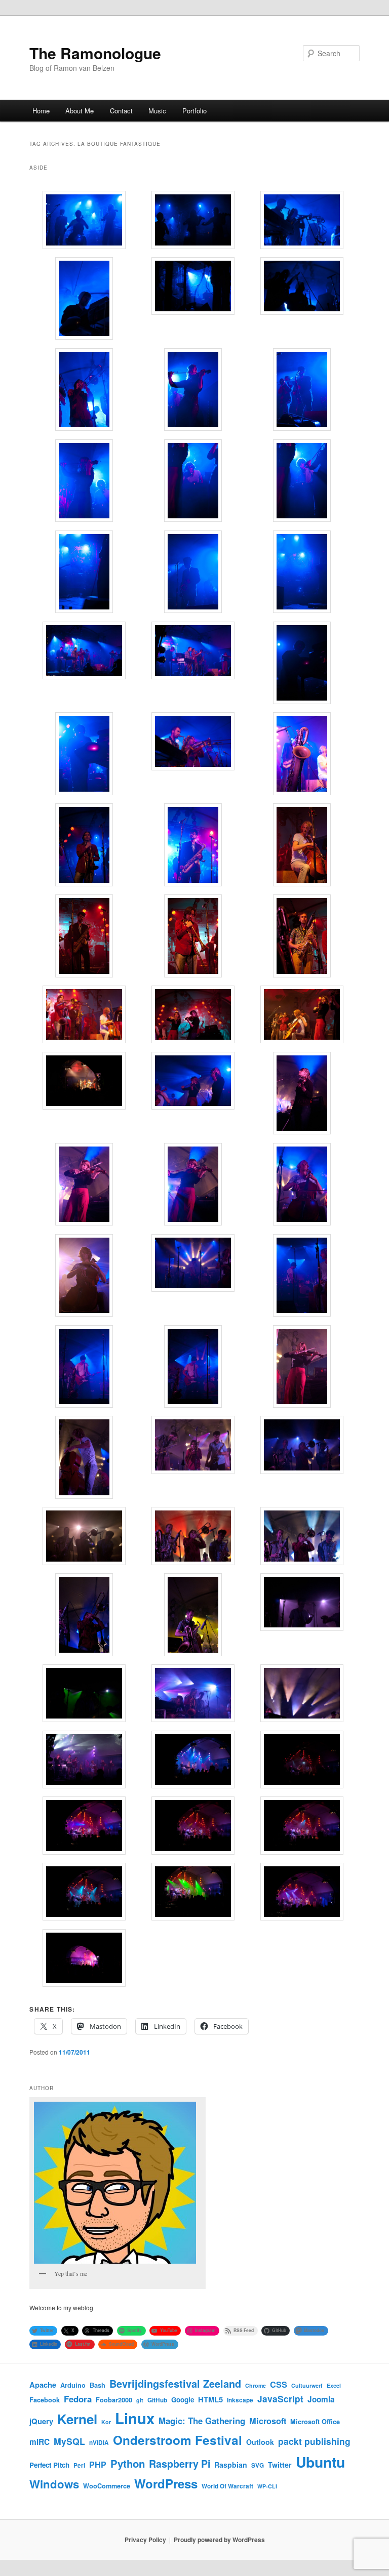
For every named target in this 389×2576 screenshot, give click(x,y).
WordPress (166, 2483)
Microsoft (268, 2421)
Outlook (260, 2442)
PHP (98, 2464)
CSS (279, 2384)
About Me (80, 111)
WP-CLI (267, 2486)
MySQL (69, 2441)
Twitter (280, 2465)
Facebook (45, 2400)
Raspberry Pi (180, 2464)
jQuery (41, 2421)
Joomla (321, 2399)
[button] (84, 221)
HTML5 (210, 2399)
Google (183, 2400)
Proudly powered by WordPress (219, 2540)
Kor (106, 2422)
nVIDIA (99, 2443)
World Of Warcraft (227, 2486)
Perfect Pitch (49, 2465)
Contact (121, 111)
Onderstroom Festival (178, 2440)
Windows (54, 2484)
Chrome (256, 2385)
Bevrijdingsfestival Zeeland (175, 2384)
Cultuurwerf (307, 2385)
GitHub (157, 2400)
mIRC (40, 2442)
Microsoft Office (315, 2422)
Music (157, 111)
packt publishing (314, 2441)
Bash (98, 2385)
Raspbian (231, 2465)
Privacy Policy (145, 2540)
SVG (258, 2465)
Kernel (77, 2419)
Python (128, 2463)
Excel (334, 2385)
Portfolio (194, 111)
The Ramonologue (95, 53)
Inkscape (240, 2400)
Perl (79, 2465)
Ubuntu (320, 2462)
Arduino (73, 2385)
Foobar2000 (114, 2400)
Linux (135, 2418)
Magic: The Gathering (202, 2421)
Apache (43, 2385)
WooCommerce (107, 2486)
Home (41, 111)
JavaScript (280, 2399)
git (140, 2400)
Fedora (78, 2399)
